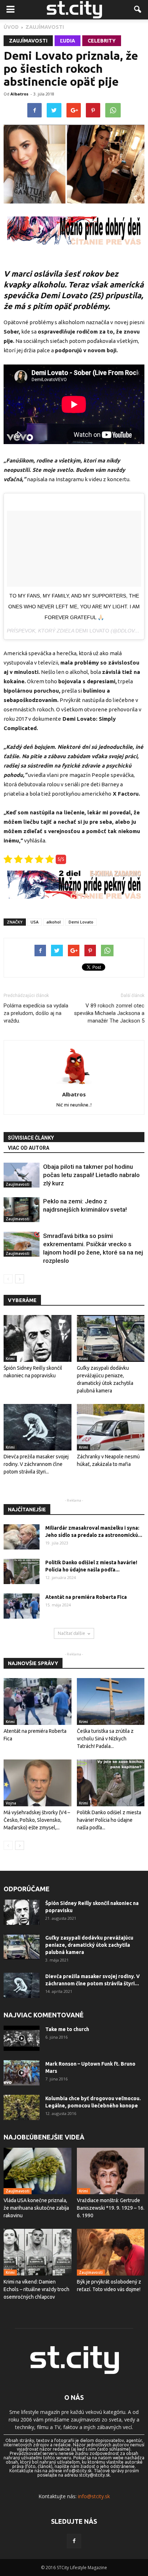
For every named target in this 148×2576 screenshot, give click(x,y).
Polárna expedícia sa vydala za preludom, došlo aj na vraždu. (36, 1013)
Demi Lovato (92, 631)
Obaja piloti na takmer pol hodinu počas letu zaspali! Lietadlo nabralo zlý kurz (91, 1175)
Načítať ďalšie (71, 1633)
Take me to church (67, 2029)
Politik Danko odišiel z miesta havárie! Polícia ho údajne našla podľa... (109, 1820)
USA (34, 922)
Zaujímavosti (28, 41)
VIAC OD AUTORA (29, 1148)
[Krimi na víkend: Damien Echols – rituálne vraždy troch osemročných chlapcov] (38, 2252)
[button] (138, 10)
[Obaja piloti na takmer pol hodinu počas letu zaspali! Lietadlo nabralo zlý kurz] (22, 1175)
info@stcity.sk (94, 2496)
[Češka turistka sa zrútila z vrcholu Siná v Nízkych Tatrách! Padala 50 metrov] (111, 1701)
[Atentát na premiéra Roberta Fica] (22, 1606)
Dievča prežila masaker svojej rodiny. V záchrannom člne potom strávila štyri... (36, 1464)
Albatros (19, 94)
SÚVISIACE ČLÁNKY (31, 1138)
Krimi (10, 1359)
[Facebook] (74, 2541)
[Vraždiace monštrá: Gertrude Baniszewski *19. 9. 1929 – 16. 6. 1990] (111, 2171)
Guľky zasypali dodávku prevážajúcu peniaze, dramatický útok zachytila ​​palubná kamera (89, 1945)
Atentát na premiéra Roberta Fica (86, 1597)
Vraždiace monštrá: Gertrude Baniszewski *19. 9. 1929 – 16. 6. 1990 (111, 2208)
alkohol (54, 922)
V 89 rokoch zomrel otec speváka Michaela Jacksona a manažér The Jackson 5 (109, 1013)
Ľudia (68, 41)
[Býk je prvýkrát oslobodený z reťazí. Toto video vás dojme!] (111, 2252)
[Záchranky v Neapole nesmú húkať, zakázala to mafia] (111, 1427)
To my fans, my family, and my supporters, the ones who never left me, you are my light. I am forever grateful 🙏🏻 (74, 607)
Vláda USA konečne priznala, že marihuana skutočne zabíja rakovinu (36, 2208)
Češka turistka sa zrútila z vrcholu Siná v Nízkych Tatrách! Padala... (105, 1739)
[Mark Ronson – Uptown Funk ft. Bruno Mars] (22, 2073)
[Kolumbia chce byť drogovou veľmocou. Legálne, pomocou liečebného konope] (22, 2107)
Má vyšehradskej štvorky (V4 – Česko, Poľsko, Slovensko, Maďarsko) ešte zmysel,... (37, 1820)
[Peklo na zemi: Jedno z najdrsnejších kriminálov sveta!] (22, 1210)
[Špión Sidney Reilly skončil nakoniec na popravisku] (38, 1338)
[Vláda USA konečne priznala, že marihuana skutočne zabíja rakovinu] (38, 2171)
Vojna (11, 1803)
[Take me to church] (22, 2038)
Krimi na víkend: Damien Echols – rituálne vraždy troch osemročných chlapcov (36, 2289)
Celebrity (102, 41)
